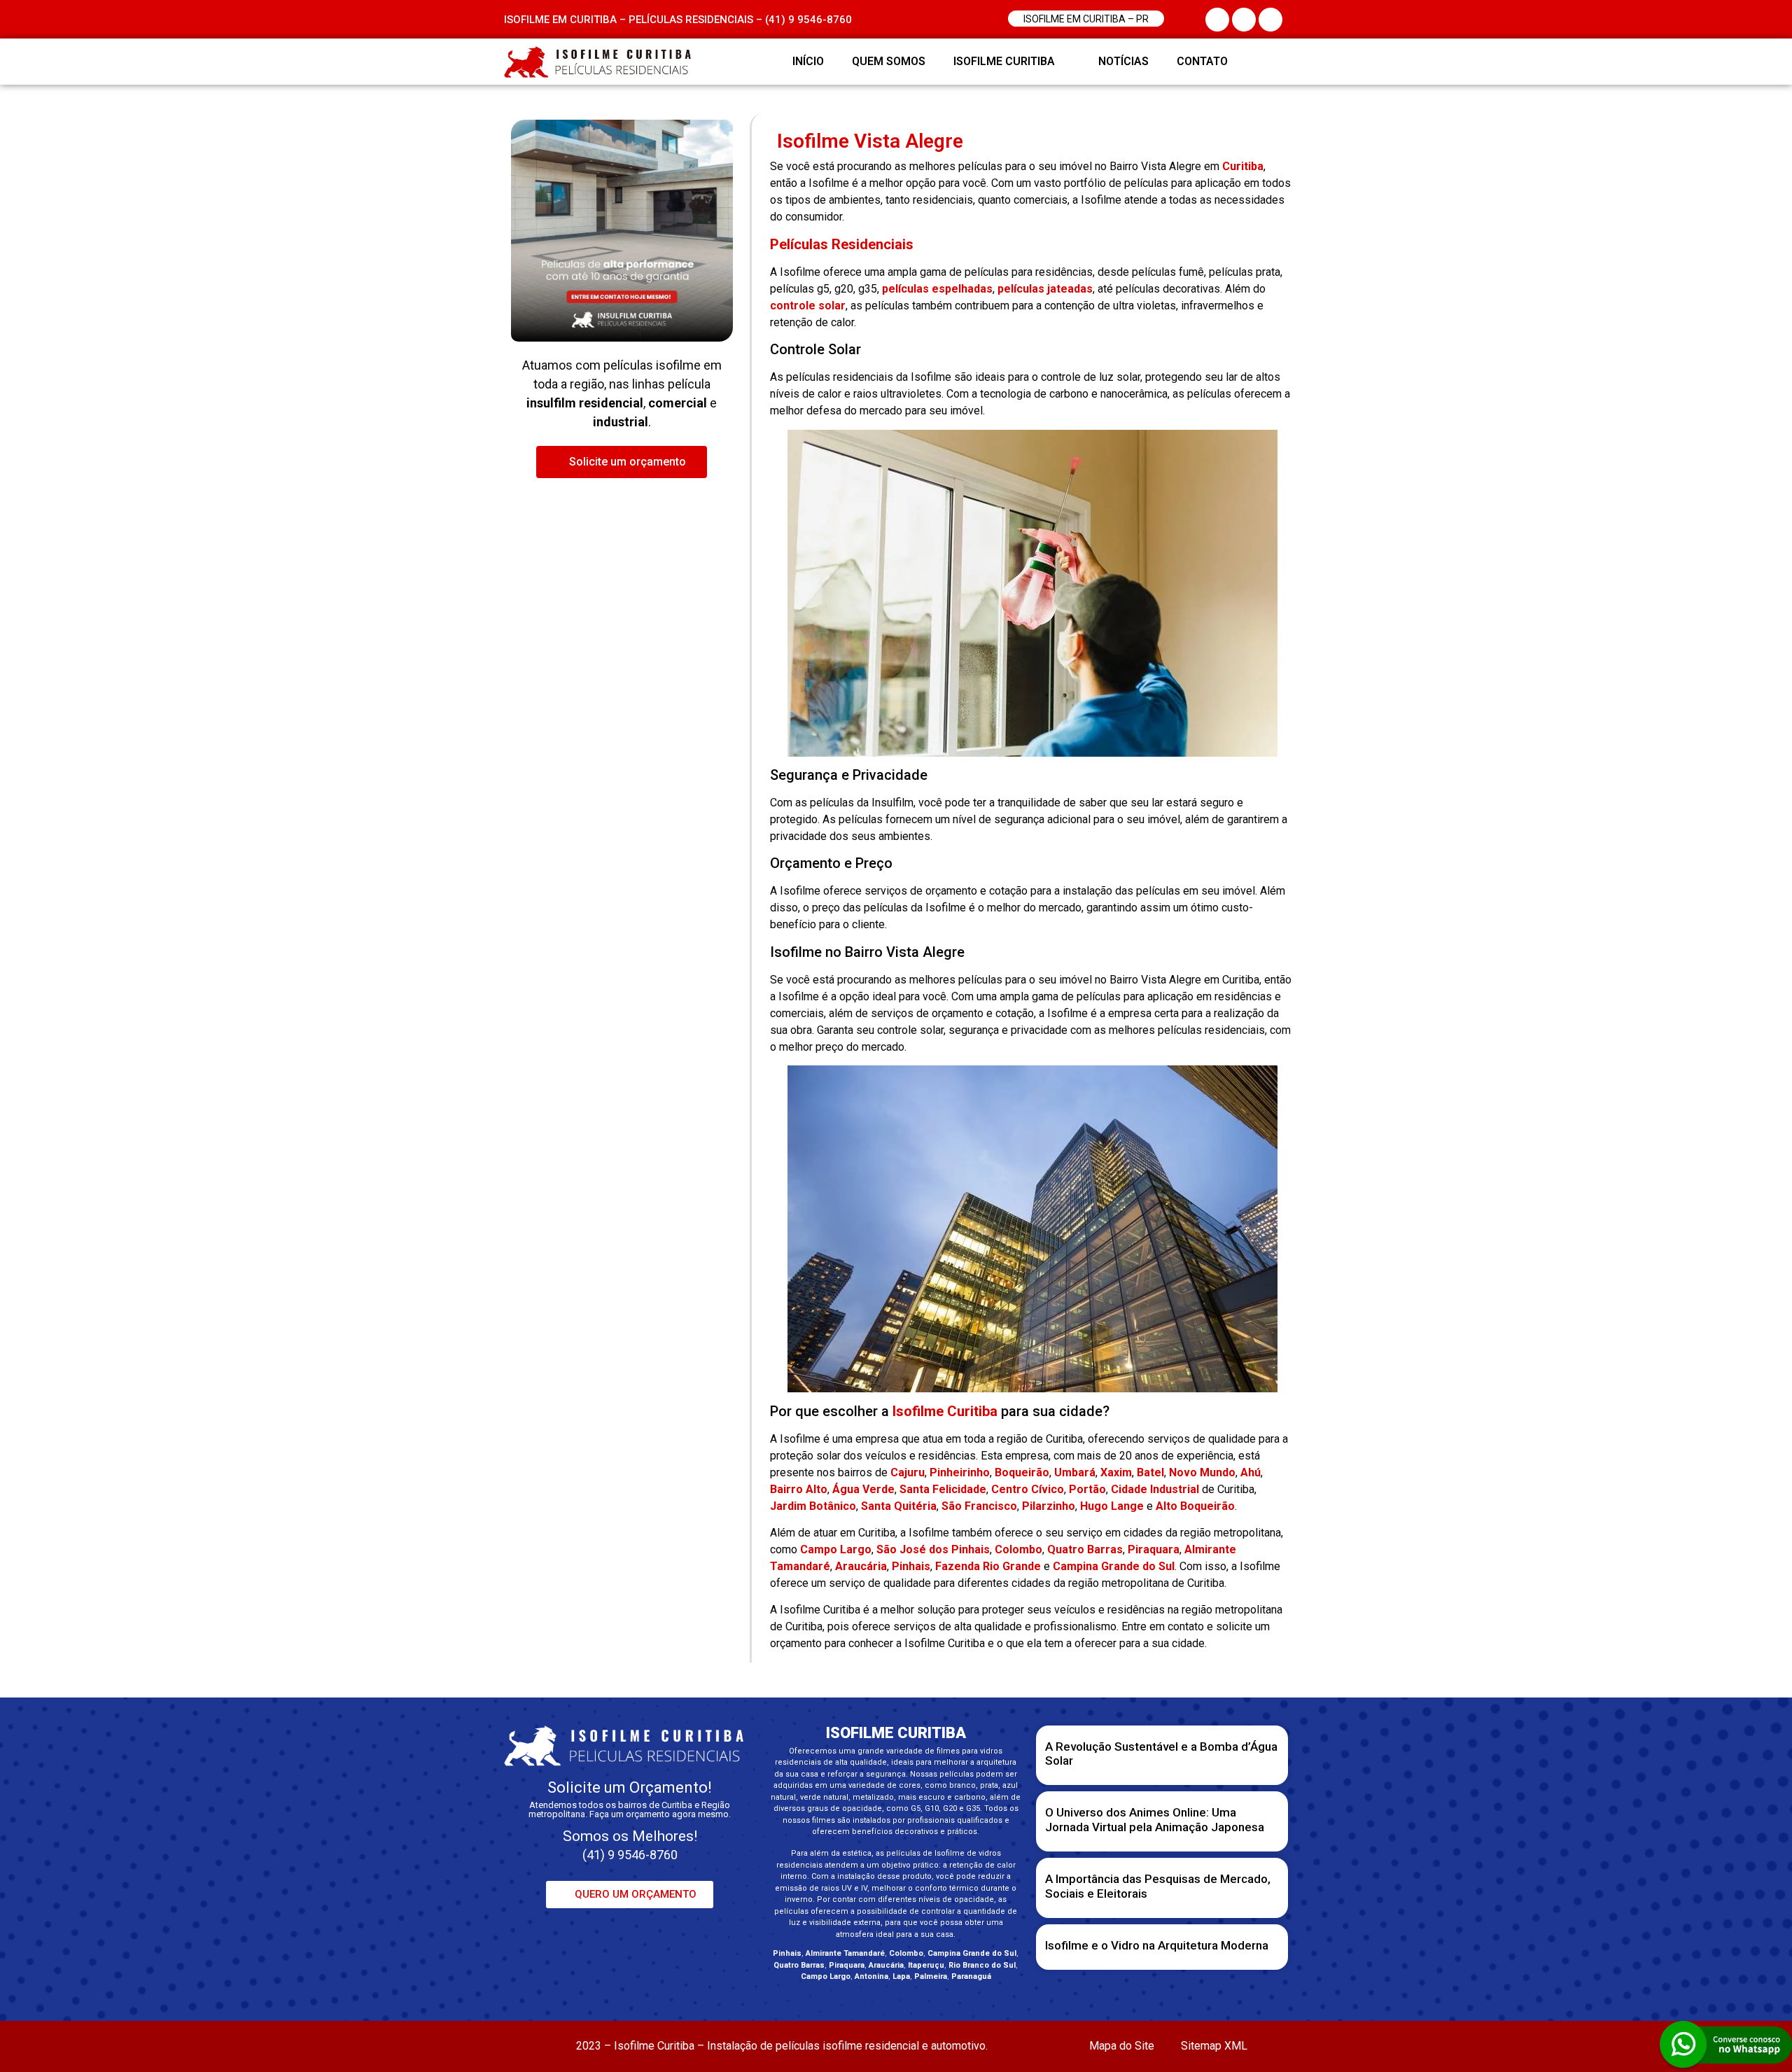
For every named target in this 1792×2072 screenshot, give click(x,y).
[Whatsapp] (1270, 62)
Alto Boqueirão (1195, 1506)
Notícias (1123, 61)
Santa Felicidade (943, 1489)
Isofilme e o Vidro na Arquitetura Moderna (1157, 1945)
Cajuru (908, 1472)
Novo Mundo (1202, 1472)
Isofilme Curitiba (1004, 61)
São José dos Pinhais (933, 1549)
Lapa (901, 1976)
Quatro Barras (1085, 1549)
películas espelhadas (937, 289)
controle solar (808, 306)
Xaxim (1116, 1472)
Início (808, 61)
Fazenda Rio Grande (988, 1566)
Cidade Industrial (1155, 1489)
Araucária (861, 1566)
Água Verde (863, 1489)
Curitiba (1243, 166)
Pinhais (911, 1566)
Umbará (1075, 1472)
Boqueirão (1022, 1472)
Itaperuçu (926, 1965)
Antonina (871, 1976)
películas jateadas (1045, 289)
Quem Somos (889, 61)
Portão (1087, 1489)
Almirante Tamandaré (845, 1953)
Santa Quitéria (899, 1506)
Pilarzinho (1049, 1506)
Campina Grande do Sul (1114, 1566)
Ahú (1251, 1472)
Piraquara (1154, 1549)
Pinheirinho (960, 1472)
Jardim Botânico (813, 1506)
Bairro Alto (799, 1489)
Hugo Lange (1112, 1506)
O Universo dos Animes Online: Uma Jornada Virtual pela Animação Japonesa (1155, 1819)
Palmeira (931, 1976)
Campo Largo (836, 1549)
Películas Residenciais (842, 244)
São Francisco (979, 1506)
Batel (1150, 1472)
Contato (1202, 61)
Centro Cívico (1028, 1489)
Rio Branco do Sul (982, 1965)
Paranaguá (971, 1976)
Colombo (1018, 1549)
